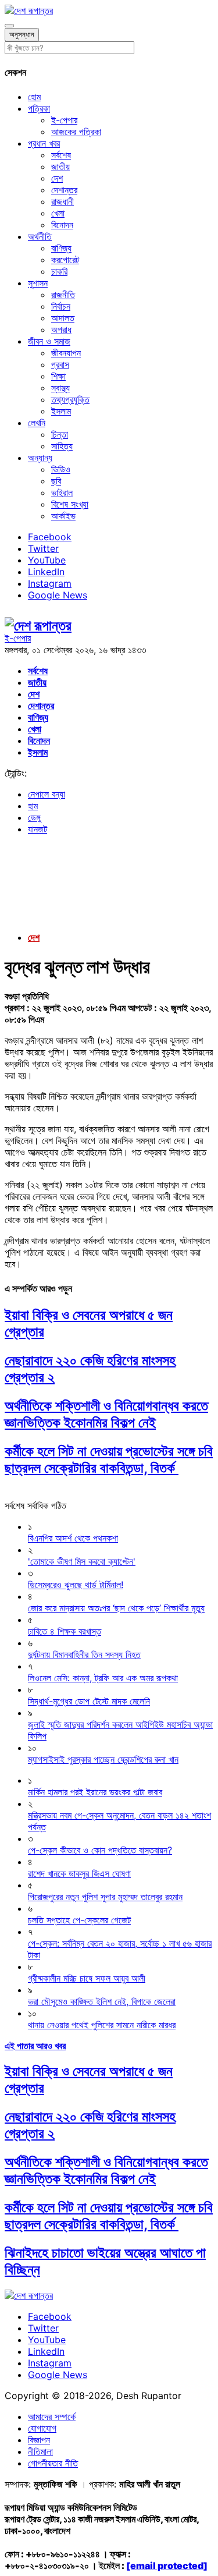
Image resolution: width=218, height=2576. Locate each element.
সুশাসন (38, 283)
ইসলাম (61, 411)
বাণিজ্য (61, 248)
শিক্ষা (58, 376)
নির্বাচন (61, 306)
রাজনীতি (63, 295)
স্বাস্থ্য (60, 388)
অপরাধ (61, 329)
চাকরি (59, 271)
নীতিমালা (40, 2451)
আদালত (63, 318)
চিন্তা (60, 434)
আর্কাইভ (63, 516)
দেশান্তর (64, 190)
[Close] (9, 26)
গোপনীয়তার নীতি (53, 2463)
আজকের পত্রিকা (76, 132)
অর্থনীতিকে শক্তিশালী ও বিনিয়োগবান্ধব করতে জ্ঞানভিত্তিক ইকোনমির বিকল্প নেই (106, 1414)
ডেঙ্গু (34, 817)
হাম (33, 806)
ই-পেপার (64, 120)
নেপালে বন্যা (47, 794)
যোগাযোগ (42, 2428)
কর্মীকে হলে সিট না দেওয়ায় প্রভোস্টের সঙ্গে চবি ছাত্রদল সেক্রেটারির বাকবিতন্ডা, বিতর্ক (109, 1459)
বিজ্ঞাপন (39, 2440)
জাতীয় (60, 166)
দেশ (57, 178)
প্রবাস (60, 364)
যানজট (37, 829)
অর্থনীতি (40, 236)
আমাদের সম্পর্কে (52, 2416)
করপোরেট (65, 260)
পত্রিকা (39, 108)
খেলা (58, 213)
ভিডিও (61, 469)
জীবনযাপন (66, 353)
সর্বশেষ (61, 155)
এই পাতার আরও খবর (35, 2046)
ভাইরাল (62, 492)
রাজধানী (62, 201)
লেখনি (37, 423)
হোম (34, 97)
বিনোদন (62, 225)
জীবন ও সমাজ (49, 341)
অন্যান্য (40, 458)
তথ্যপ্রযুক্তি (70, 399)
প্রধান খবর (44, 143)
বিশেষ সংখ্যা (70, 504)
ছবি (56, 481)
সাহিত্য (62, 446)
